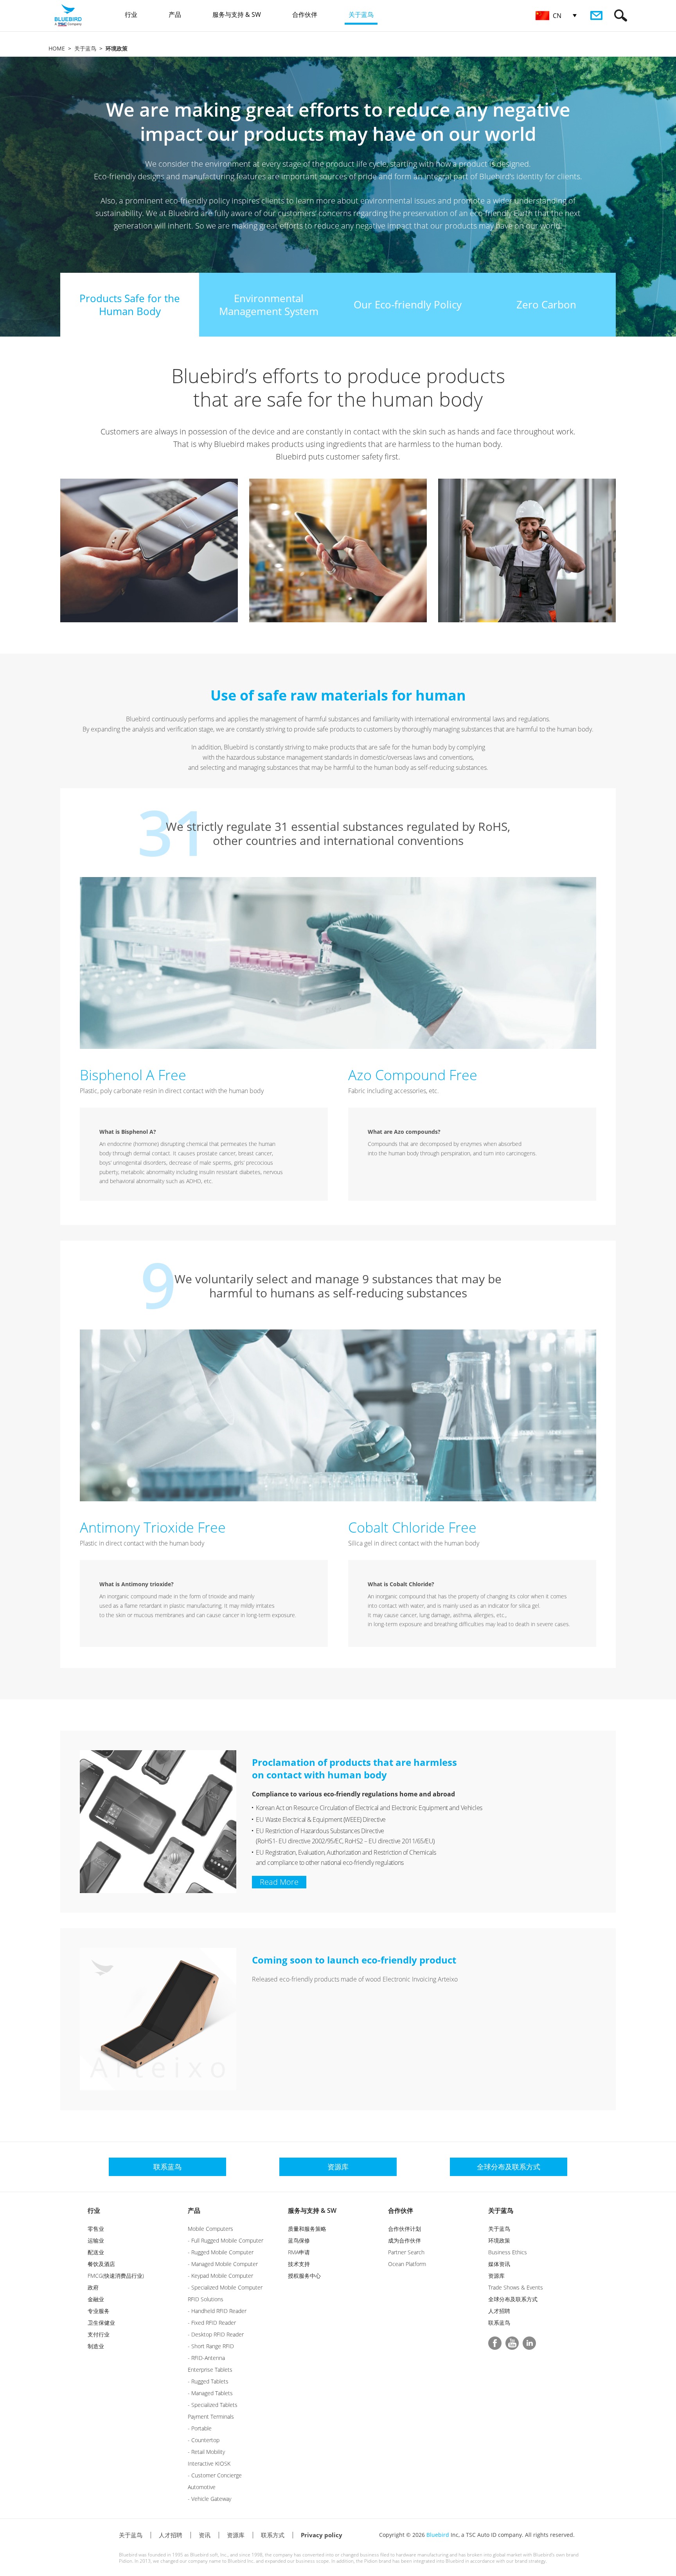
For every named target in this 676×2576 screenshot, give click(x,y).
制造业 (96, 2346)
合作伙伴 (401, 2210)
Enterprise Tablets (210, 2370)
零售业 (96, 2229)
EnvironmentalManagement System (269, 305)
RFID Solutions (206, 2299)
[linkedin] (529, 2343)
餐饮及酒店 (101, 2264)
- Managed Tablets (210, 2393)
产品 (194, 2210)
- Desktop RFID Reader (216, 2334)
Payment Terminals (211, 2417)
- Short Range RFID (211, 2346)
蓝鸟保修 (299, 2240)
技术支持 (299, 2264)
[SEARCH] (621, 15)
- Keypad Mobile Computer (220, 2276)
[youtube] (512, 2343)
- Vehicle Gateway (209, 2499)
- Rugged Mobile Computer (221, 2252)
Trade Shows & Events (516, 2287)
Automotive (202, 2487)
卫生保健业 (101, 2323)
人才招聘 (499, 2311)
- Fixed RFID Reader (212, 2323)
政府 (93, 2287)
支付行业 (99, 2334)
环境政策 (499, 2240)
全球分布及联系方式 (513, 2299)
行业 (94, 2210)
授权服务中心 (304, 2276)
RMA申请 (299, 2252)
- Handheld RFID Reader (217, 2311)
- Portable (200, 2428)
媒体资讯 (499, 2264)
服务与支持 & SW (312, 2210)
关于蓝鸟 (85, 48)
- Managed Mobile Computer (223, 2264)
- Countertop (204, 2440)
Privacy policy (322, 2535)
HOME (57, 48)
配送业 (96, 2252)
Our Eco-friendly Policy (408, 304)
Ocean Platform (407, 2264)
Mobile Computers (210, 2229)
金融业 (96, 2299)
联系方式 (273, 2535)
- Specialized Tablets (213, 2405)
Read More (279, 1882)
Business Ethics (508, 2252)
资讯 (205, 2535)
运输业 (96, 2240)
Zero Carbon (546, 304)
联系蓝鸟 (499, 2323)
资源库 (496, 2276)
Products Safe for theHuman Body (130, 305)
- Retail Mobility (206, 2452)
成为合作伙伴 (405, 2240)
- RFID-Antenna (206, 2358)
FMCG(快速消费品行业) (116, 2276)
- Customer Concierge (215, 2475)
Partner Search (406, 2252)
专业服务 (99, 2311)
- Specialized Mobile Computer (225, 2287)
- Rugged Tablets (208, 2381)
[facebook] (495, 2343)
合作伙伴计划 (405, 2229)
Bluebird (438, 2535)
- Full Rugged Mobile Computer (226, 2240)
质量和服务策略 (307, 2229)
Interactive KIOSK (209, 2463)
